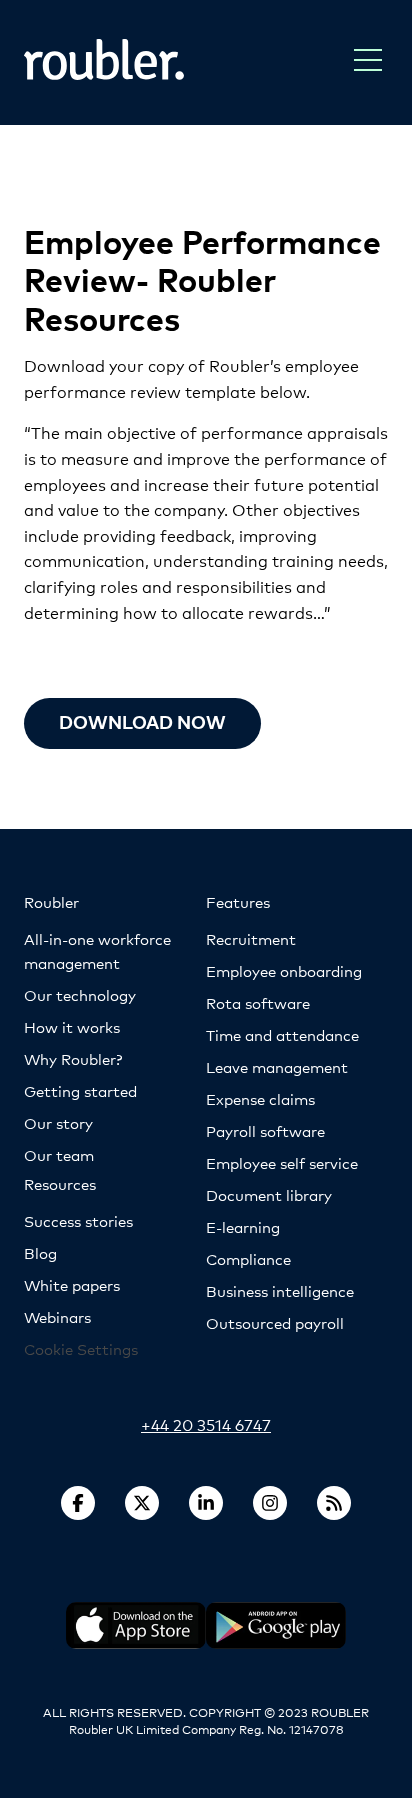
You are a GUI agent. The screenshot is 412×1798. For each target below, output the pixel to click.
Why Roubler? (73, 1058)
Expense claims (260, 1098)
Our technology (80, 994)
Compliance (248, 1258)
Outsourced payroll (275, 1322)
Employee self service (282, 1162)
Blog (40, 1252)
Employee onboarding (284, 970)
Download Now (142, 721)
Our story (58, 1122)
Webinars (57, 1316)
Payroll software (265, 1130)
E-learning (243, 1226)
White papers (72, 1284)
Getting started (80, 1090)
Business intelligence (280, 1290)
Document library (269, 1194)
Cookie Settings (81, 1348)
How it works (72, 1026)
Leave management (277, 1066)
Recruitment (251, 938)
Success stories (78, 1220)
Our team (59, 1154)
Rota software (258, 1002)
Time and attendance (282, 1034)
